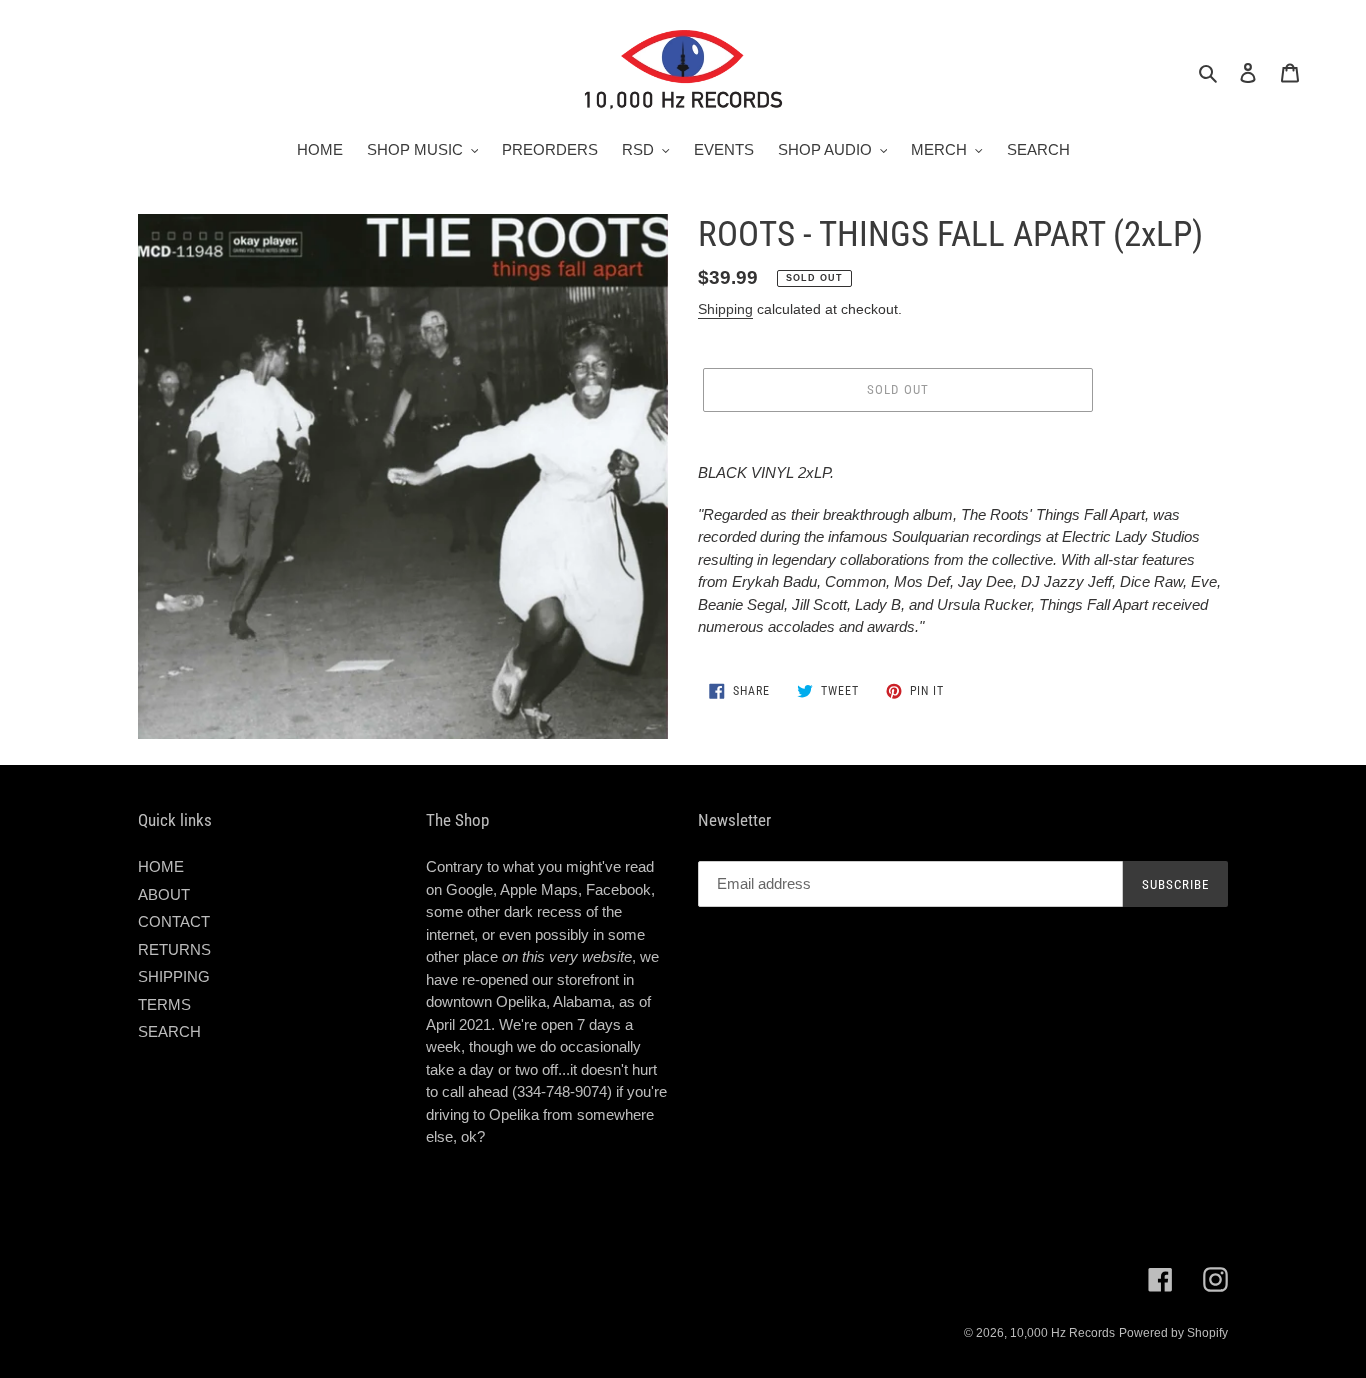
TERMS (164, 1004)
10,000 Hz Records (1062, 1333)
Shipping (725, 309)
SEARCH (169, 1031)
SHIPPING (174, 976)
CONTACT (174, 921)
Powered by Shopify (1173, 1333)
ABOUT (164, 894)
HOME (161, 866)
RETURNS (174, 949)
